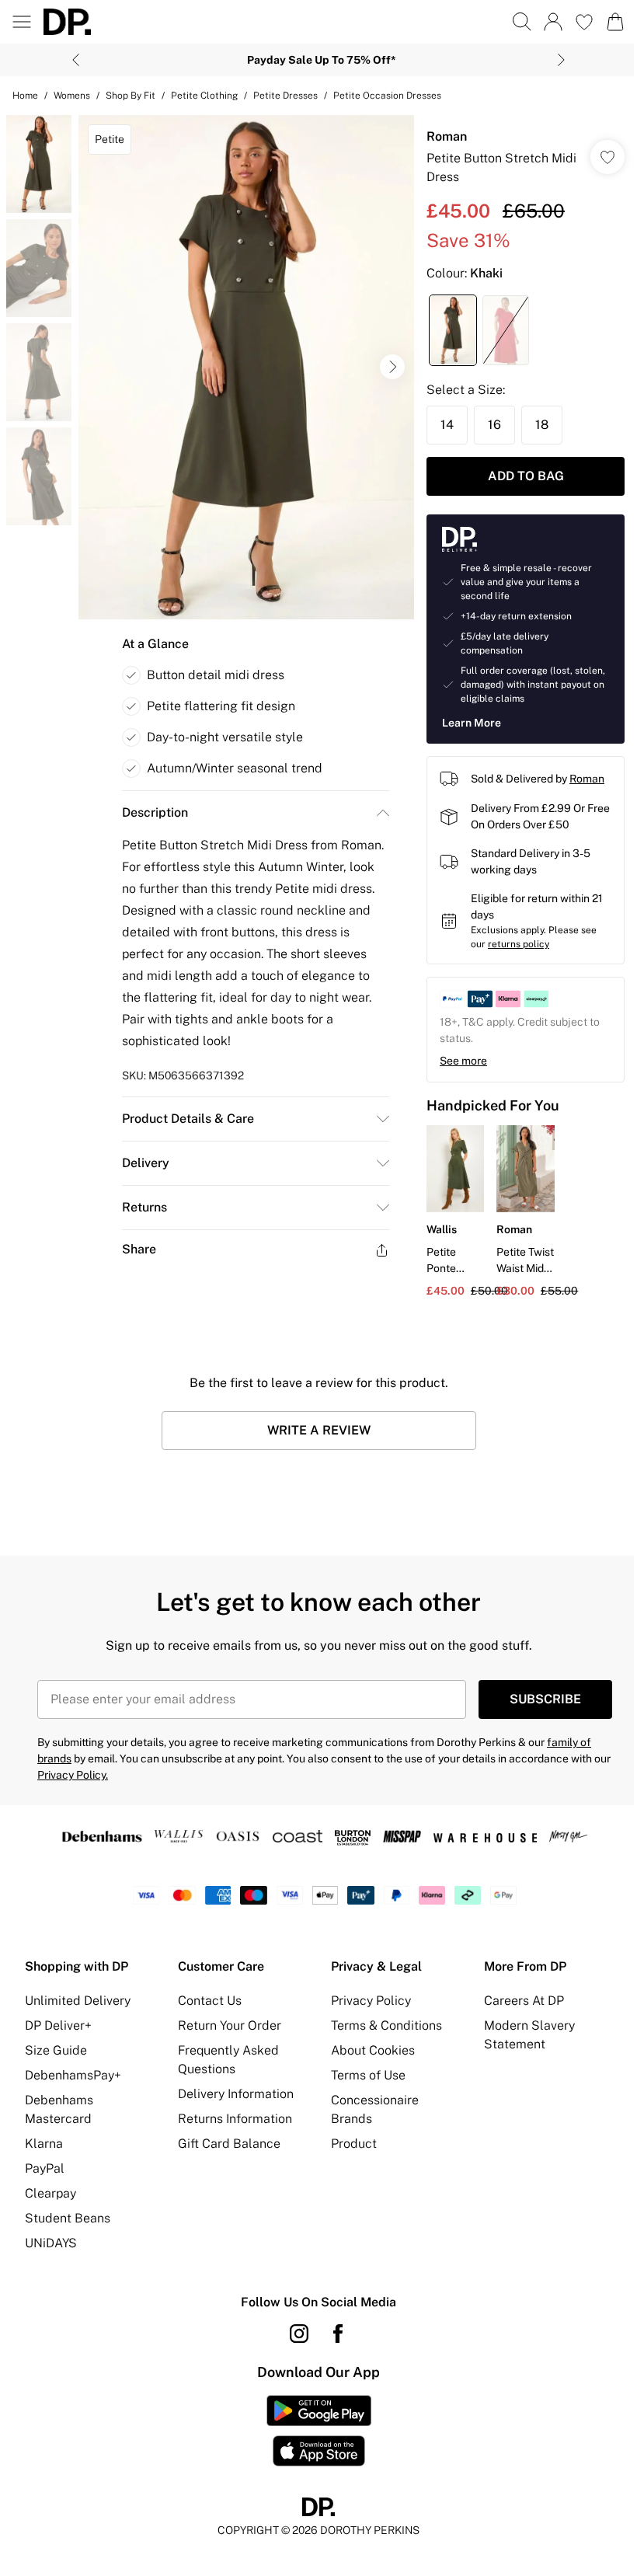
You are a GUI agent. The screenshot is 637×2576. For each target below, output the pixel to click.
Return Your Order (230, 2025)
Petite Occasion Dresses (387, 96)
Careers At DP (524, 2001)
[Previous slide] (76, 60)
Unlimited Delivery (78, 2001)
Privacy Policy (371, 2001)
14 (447, 425)
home (25, 96)
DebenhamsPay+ (73, 2075)
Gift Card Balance (229, 2144)
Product (354, 2144)
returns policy (519, 944)
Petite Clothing (204, 96)
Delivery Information (236, 2094)
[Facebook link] (338, 2334)
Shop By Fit (131, 96)
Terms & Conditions (386, 2025)
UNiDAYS (51, 2243)
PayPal (45, 2168)
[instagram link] (299, 2334)
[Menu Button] (22, 22)
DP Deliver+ (58, 2025)
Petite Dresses (285, 96)
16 (494, 425)
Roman (447, 136)
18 (542, 425)
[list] (246, 367)
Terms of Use (368, 2075)
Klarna (44, 2144)
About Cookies (373, 2050)
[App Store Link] (319, 2431)
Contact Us (210, 2001)
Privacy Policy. (73, 1775)
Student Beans (68, 2218)
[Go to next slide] (392, 367)
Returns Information (235, 2119)
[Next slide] (561, 60)
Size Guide (56, 2050)
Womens (72, 96)
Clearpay (50, 2193)
